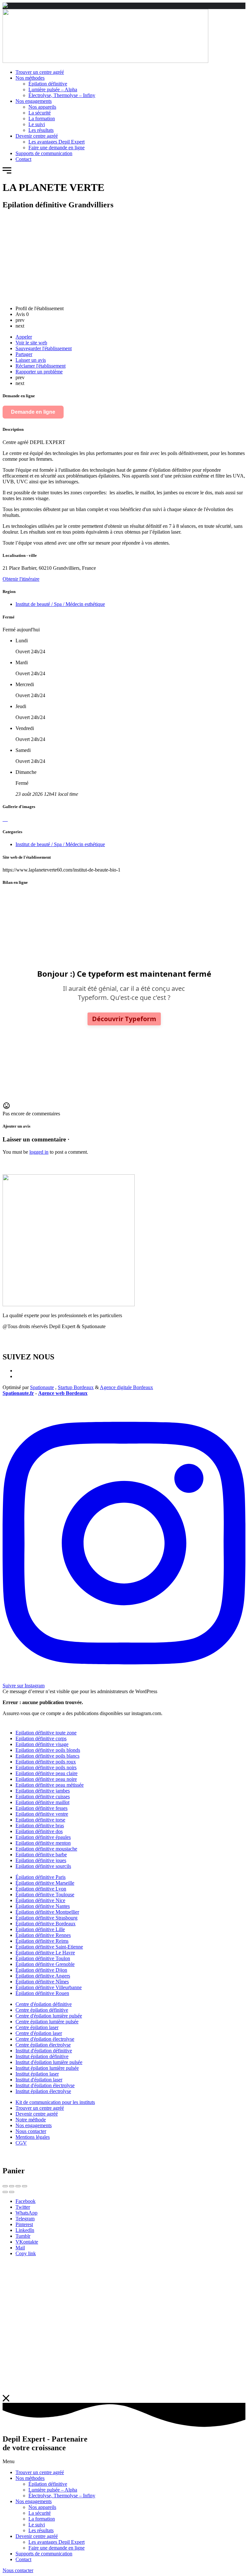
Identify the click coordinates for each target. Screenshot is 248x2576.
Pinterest (24, 2224)
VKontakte (27, 2242)
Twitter (23, 2207)
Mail (20, 2248)
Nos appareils (42, 2507)
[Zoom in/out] (25, 2186)
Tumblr (23, 2236)
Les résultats (41, 2530)
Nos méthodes (30, 2478)
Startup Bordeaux (76, 1387)
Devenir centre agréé (37, 2536)
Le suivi (37, 2525)
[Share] (12, 2186)
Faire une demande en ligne (57, 2548)
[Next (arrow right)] (12, 2192)
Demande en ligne (33, 412)
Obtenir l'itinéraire (21, 579)
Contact (23, 2559)
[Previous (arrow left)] (5, 2192)
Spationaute (42, 1387)
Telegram (25, 2219)
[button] (7, 172)
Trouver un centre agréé (40, 2472)
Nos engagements (34, 2501)
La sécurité (40, 2513)
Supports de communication (44, 2554)
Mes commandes (20, 1343)
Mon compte (15, 1337)
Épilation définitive (48, 2484)
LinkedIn (25, 2230)
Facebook (26, 2201)
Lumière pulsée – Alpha (53, 2490)
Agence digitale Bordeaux (126, 1387)
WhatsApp (26, 2213)
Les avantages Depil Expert (57, 2542)
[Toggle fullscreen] (18, 2186)
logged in (39, 1152)
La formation (42, 2519)
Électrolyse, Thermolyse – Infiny (62, 2496)
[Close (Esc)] (5, 2186)
